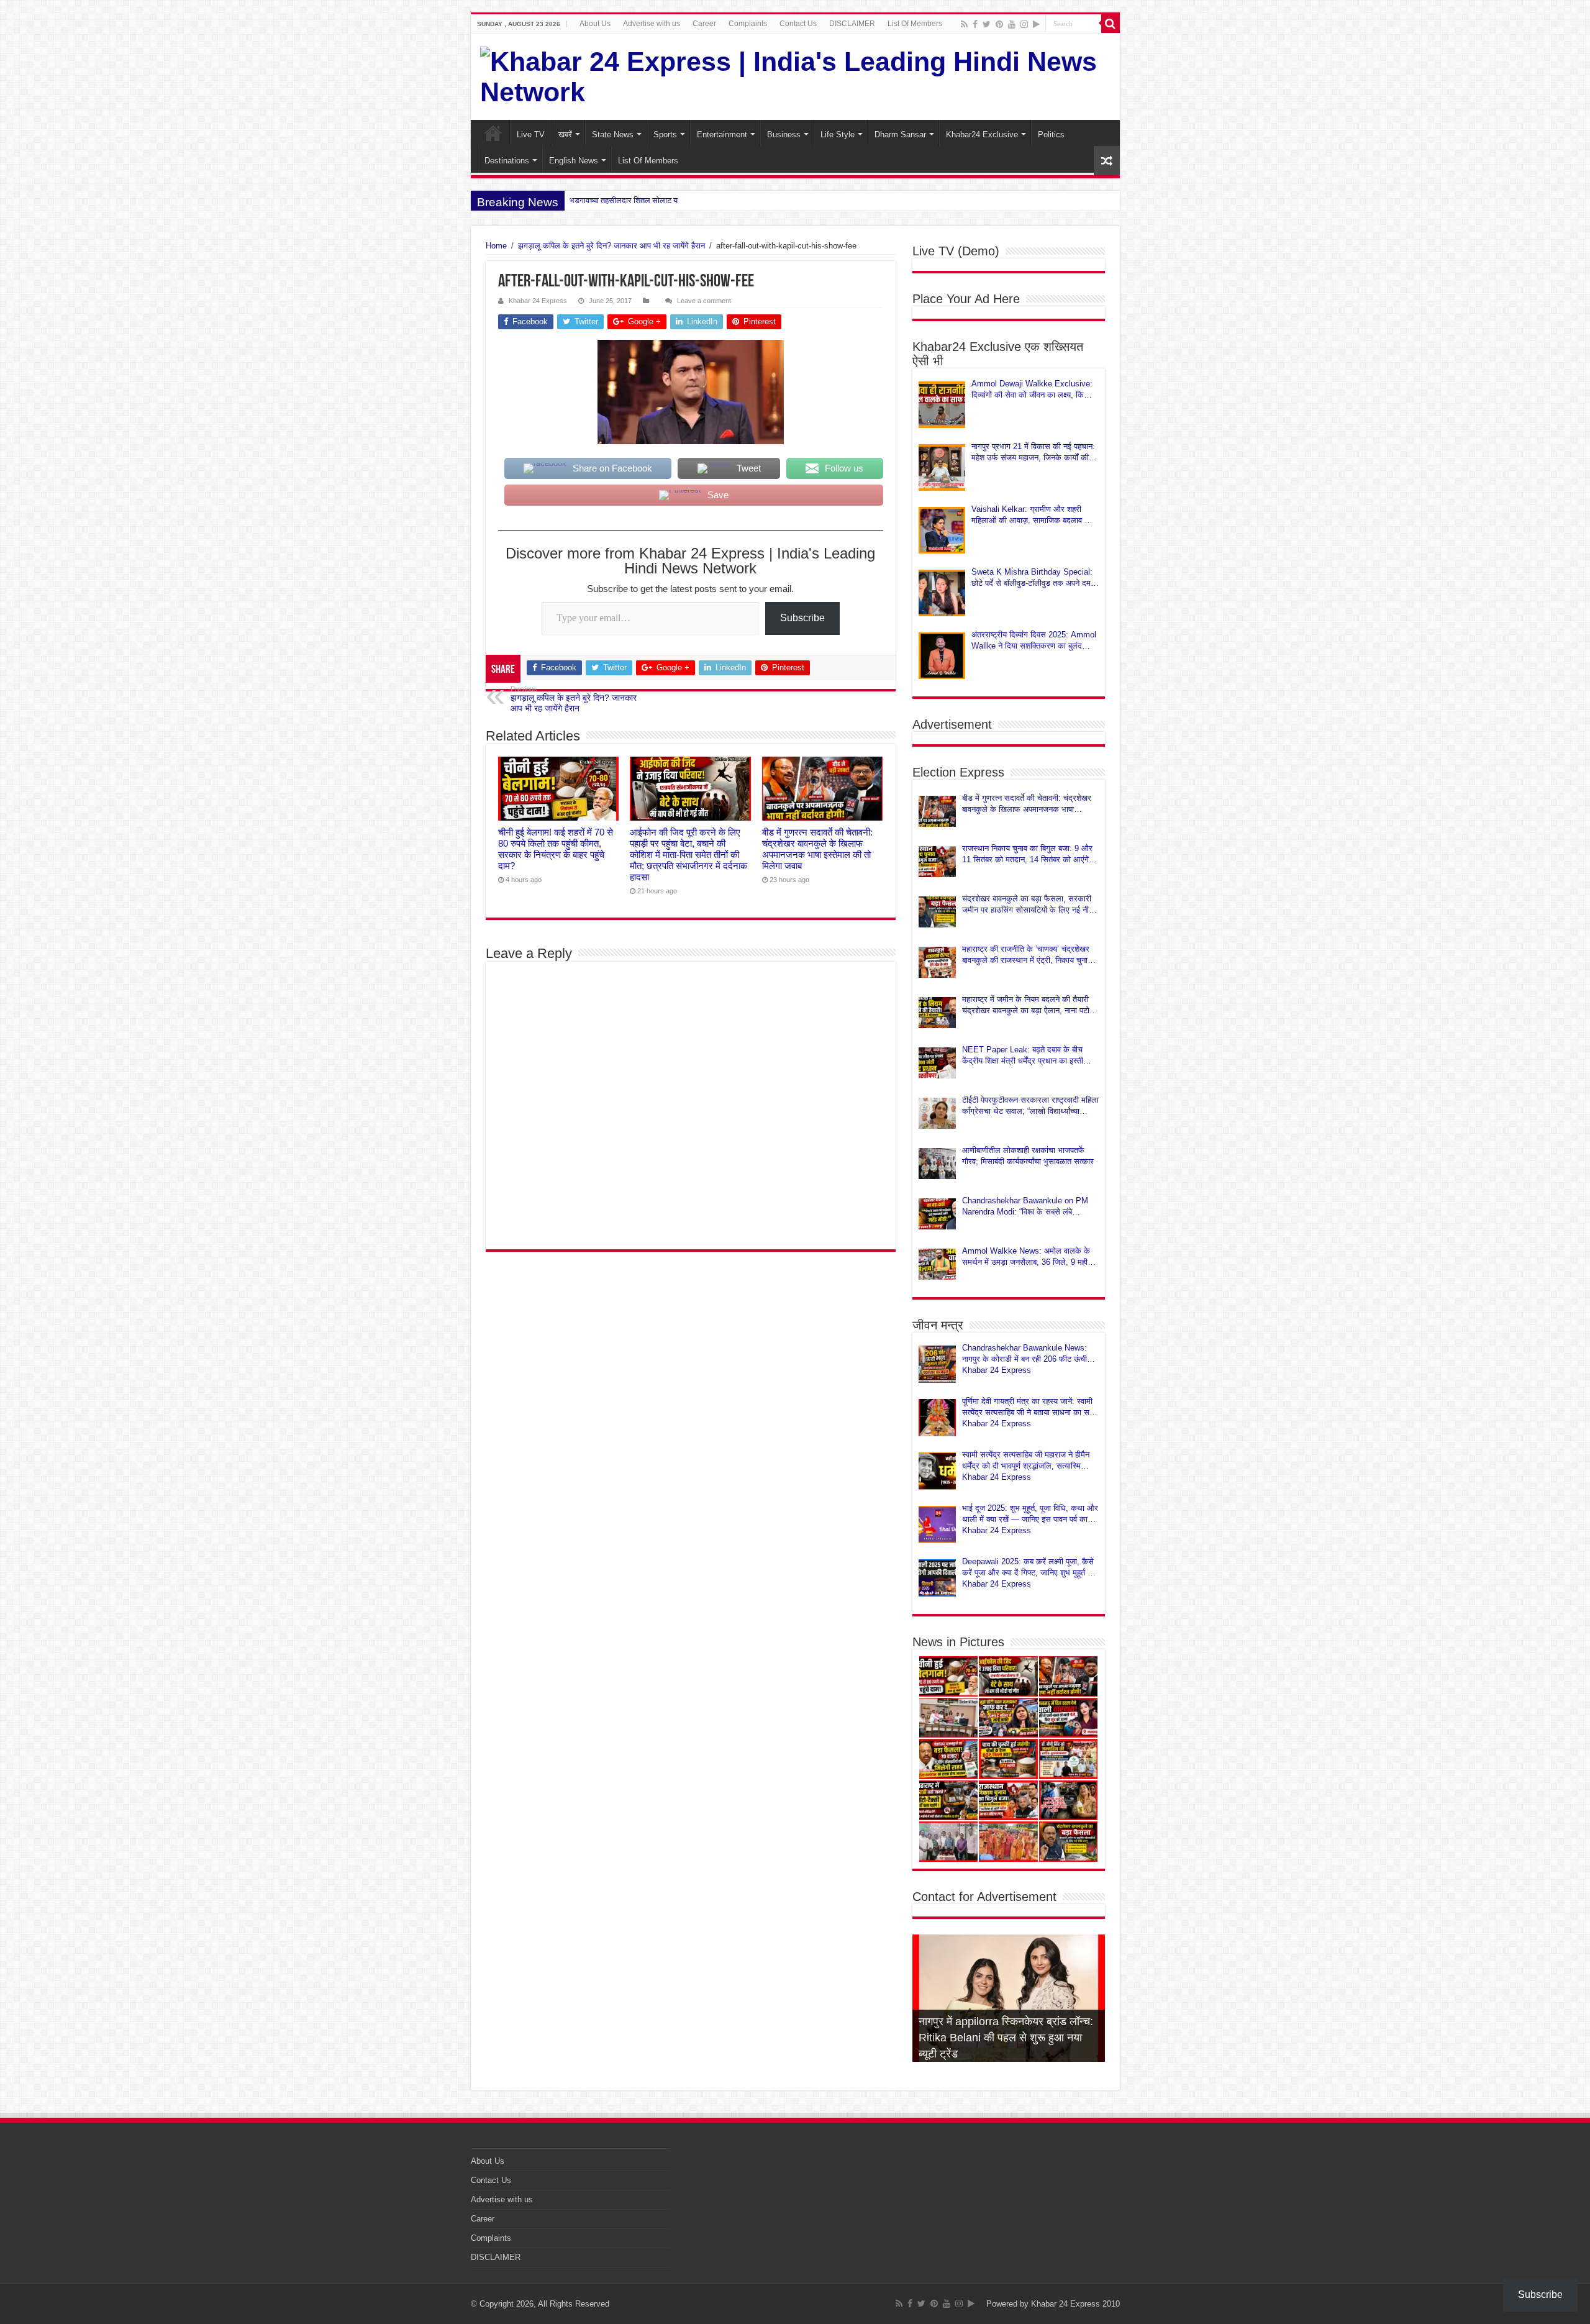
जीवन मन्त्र (938, 1325)
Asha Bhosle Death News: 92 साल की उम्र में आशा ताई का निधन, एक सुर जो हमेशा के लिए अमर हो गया (1008, 2038)
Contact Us (798, 24)
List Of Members (915, 24)
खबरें (565, 134)
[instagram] (1024, 24)
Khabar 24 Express (538, 301)
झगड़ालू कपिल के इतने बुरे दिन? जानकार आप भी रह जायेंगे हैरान (611, 246)
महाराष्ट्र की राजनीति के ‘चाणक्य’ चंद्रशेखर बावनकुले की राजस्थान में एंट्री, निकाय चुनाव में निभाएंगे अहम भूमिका (1030, 955)
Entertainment (722, 134)
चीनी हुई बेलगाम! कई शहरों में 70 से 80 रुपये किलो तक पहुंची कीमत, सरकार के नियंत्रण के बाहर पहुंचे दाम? (556, 849)
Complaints (748, 24)
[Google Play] (1036, 24)
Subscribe (802, 618)
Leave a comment (704, 301)
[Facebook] (975, 24)
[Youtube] (1012, 24)
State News (613, 134)
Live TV (531, 134)
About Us (595, 24)
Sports (665, 134)
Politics (1051, 134)
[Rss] (964, 24)
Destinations (507, 161)
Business (784, 134)
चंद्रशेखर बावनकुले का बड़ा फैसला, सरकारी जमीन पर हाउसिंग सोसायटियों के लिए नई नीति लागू (1029, 905)
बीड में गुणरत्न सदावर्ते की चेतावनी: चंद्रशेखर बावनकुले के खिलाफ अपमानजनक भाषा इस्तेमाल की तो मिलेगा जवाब (817, 849)
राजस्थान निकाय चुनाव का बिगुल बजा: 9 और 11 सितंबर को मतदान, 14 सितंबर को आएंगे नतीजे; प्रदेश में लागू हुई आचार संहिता (1027, 854)
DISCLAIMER (852, 24)
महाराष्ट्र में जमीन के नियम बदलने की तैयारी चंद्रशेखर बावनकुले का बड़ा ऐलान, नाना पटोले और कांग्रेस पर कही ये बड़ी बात (1029, 1005)
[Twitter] (987, 24)
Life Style (838, 134)
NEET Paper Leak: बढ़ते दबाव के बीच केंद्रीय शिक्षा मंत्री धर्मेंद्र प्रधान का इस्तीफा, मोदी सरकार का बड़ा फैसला (1028, 1056)
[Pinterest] (999, 24)
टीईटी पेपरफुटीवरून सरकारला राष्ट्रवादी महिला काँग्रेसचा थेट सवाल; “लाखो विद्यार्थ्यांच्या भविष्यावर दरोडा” (1030, 1106)
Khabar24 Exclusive (982, 134)
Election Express (958, 772)
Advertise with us (652, 24)
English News (574, 161)
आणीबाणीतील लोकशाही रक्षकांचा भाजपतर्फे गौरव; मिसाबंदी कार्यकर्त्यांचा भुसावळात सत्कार (1028, 1156)
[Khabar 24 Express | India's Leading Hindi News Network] (795, 77)
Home (493, 133)
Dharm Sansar (900, 134)
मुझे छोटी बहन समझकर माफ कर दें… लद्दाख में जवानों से (649, 200)
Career (704, 24)
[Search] (1111, 24)
